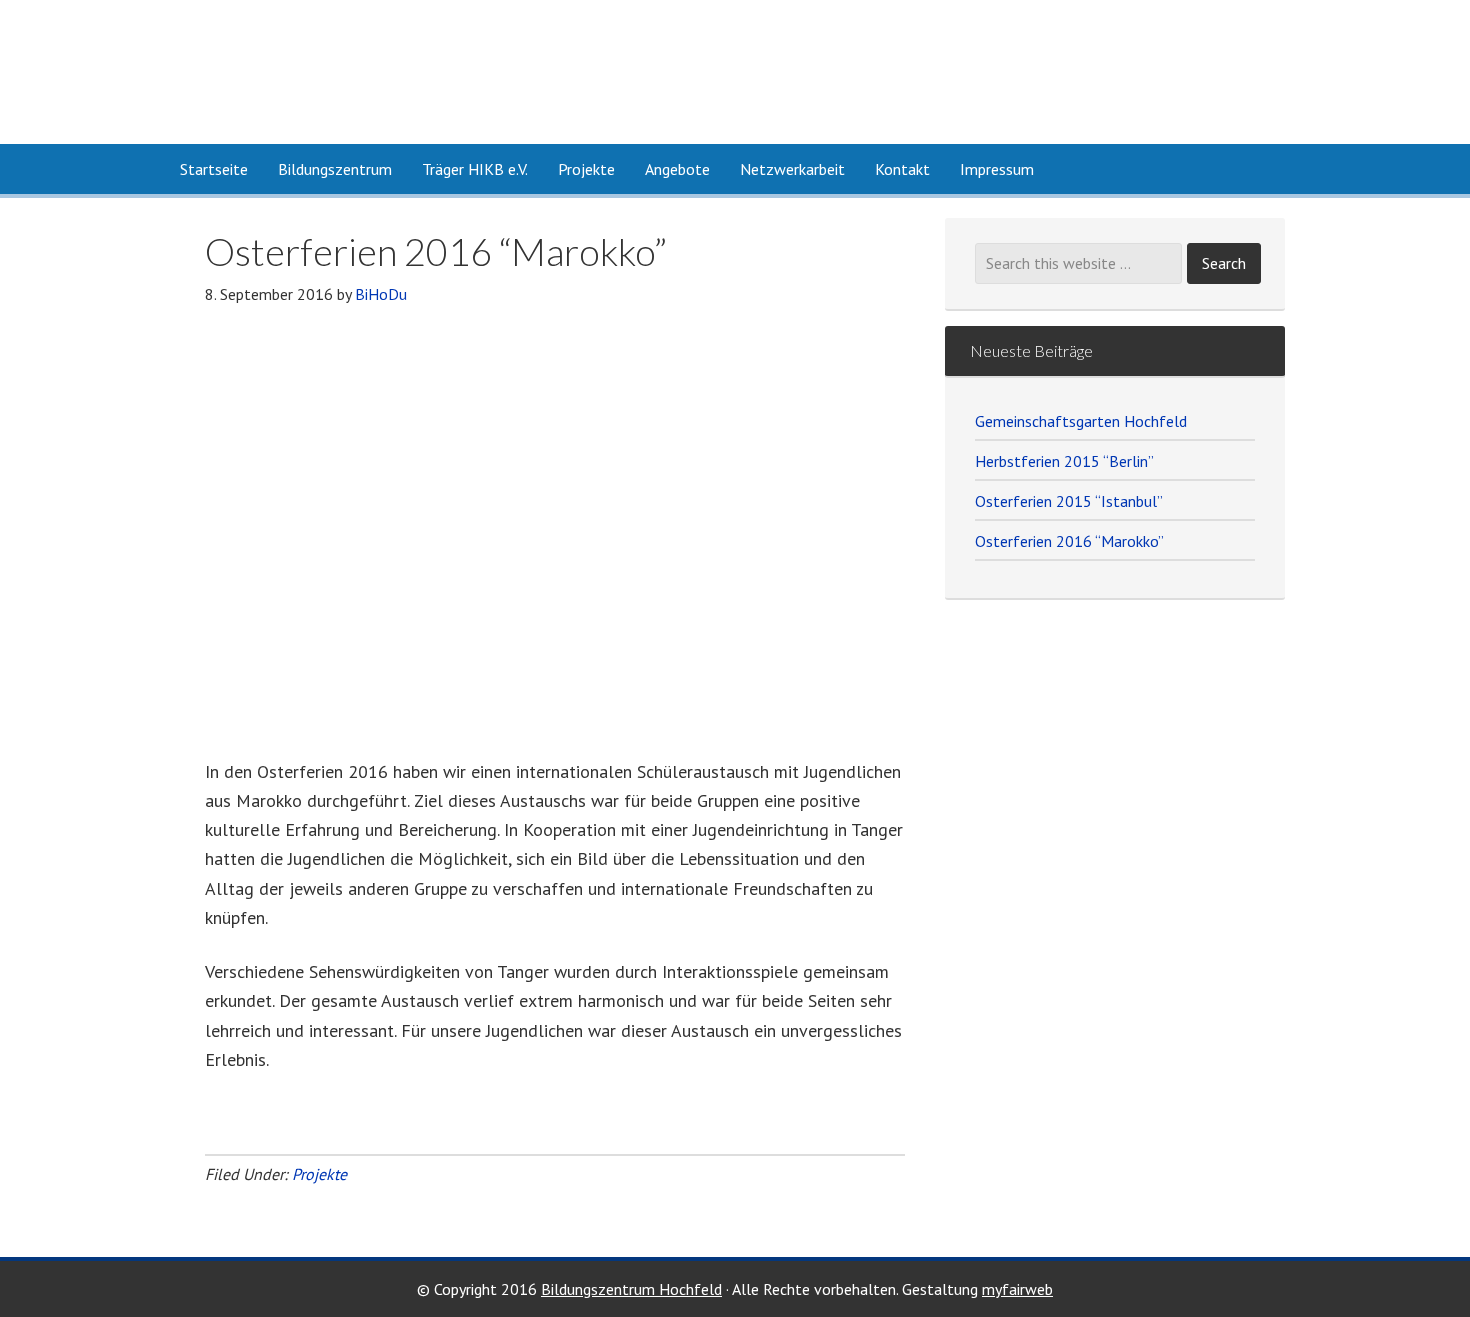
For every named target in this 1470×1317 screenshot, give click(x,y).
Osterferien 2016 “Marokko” (1069, 541)
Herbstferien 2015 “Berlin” (1064, 461)
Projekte (319, 1174)
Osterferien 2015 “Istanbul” (1069, 501)
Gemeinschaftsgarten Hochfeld (1081, 421)
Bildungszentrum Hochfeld (365, 72)
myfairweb (1017, 1289)
